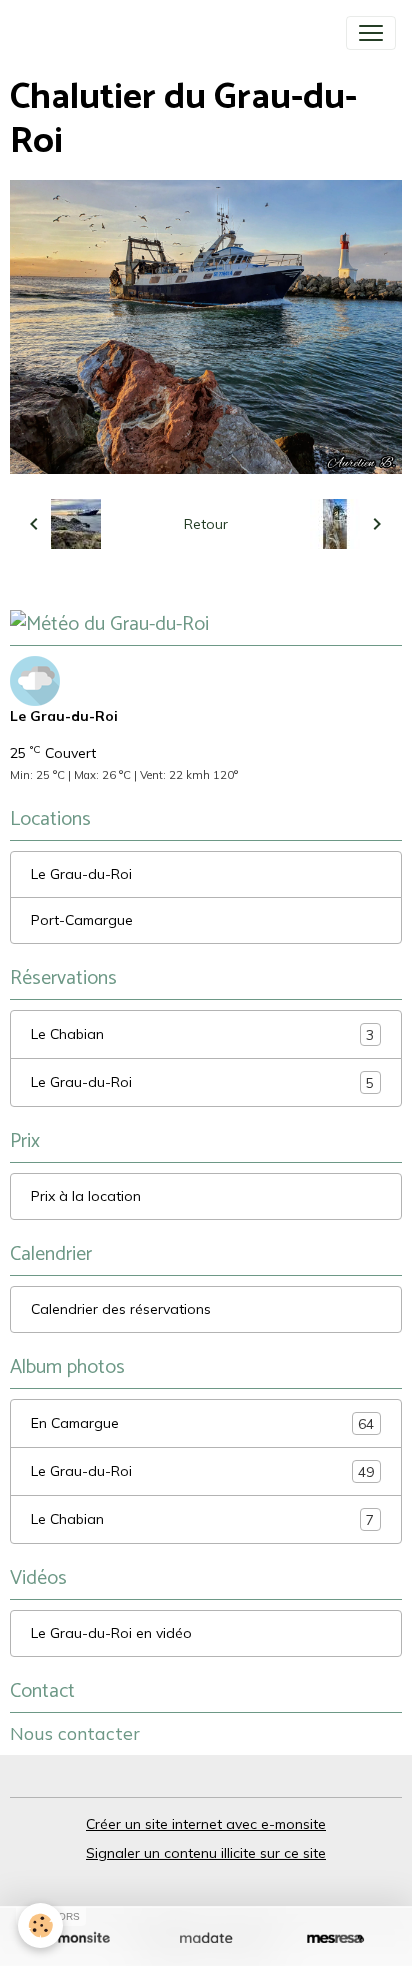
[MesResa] (335, 1938)
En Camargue (202, 1423)
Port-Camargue (82, 920)
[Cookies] (40, 1925)
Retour (206, 524)
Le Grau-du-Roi (81, 874)
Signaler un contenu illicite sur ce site (206, 1853)
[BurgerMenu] (371, 33)
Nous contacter (75, 1733)
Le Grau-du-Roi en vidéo (111, 1633)
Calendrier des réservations (121, 1309)
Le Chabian (202, 1034)
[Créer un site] (76, 1938)
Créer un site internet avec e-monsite (206, 1824)
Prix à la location (86, 1196)
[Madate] (205, 1938)
